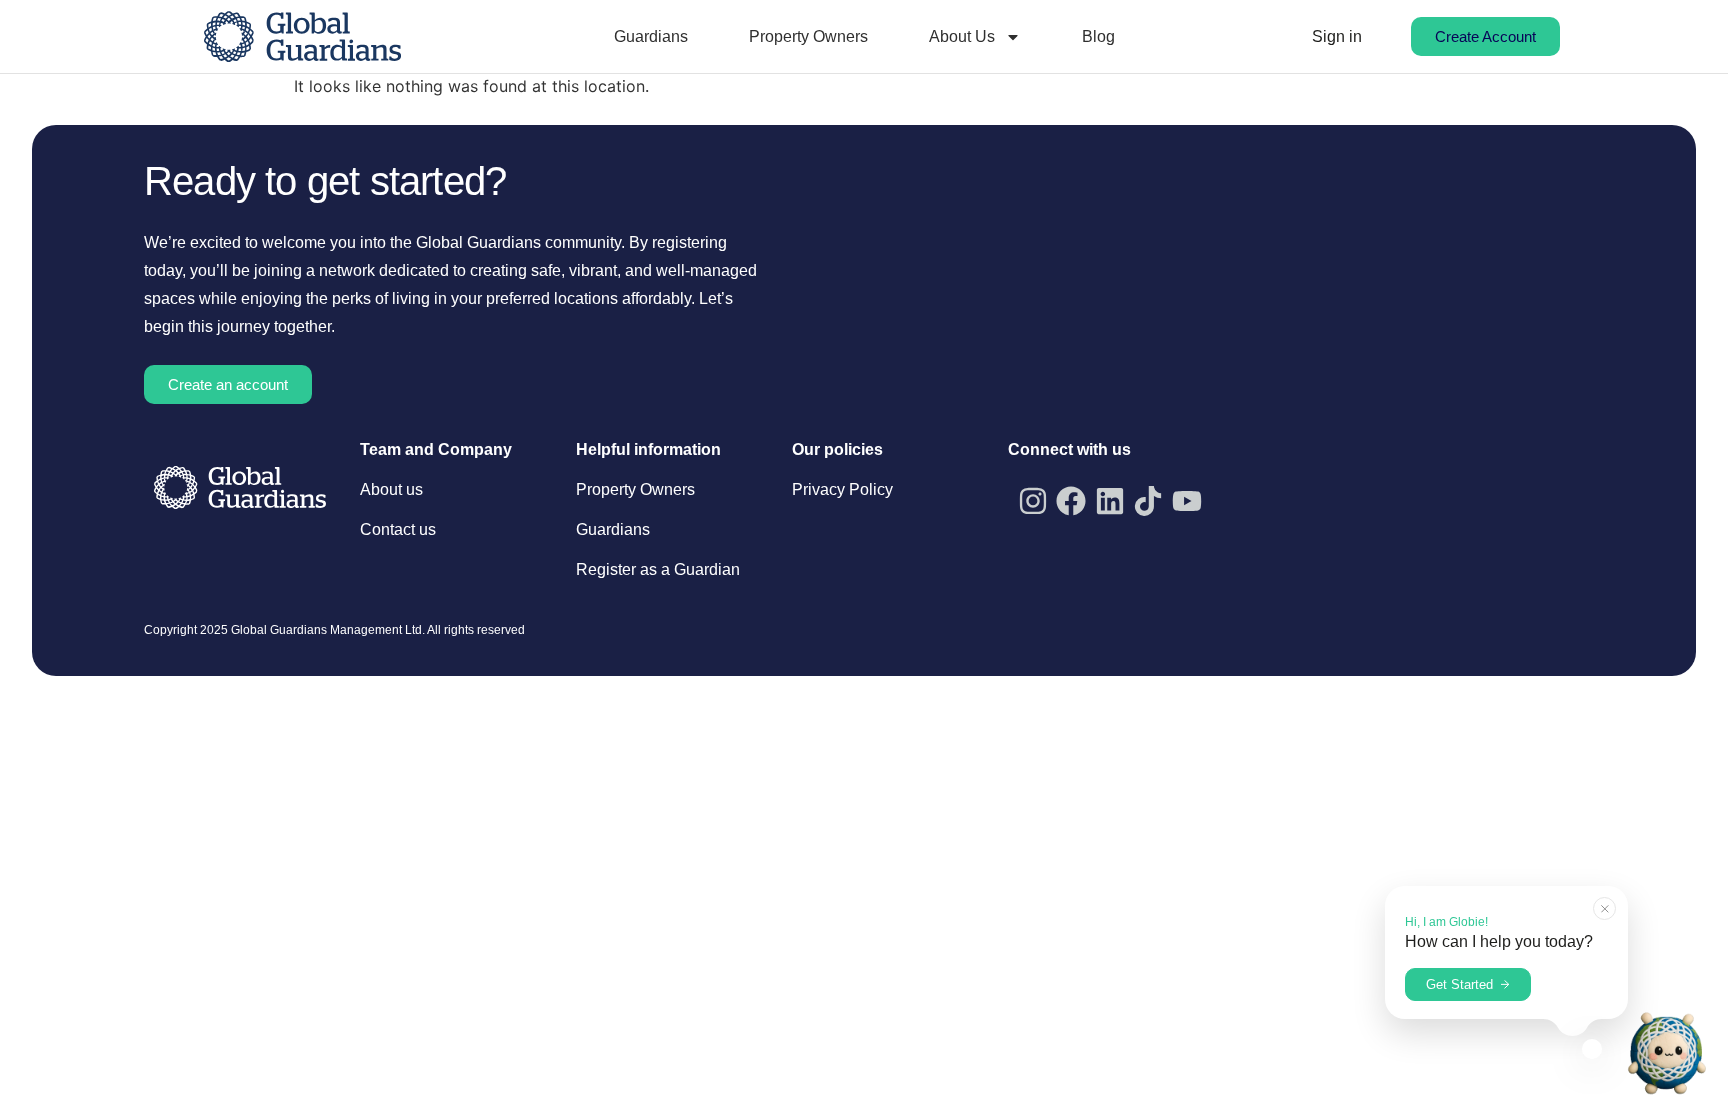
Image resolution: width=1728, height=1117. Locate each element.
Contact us (398, 529)
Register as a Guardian (658, 569)
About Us (962, 36)
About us (391, 489)
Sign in (1337, 36)
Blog (1098, 36)
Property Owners (808, 36)
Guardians (651, 36)
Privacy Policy (842, 489)
